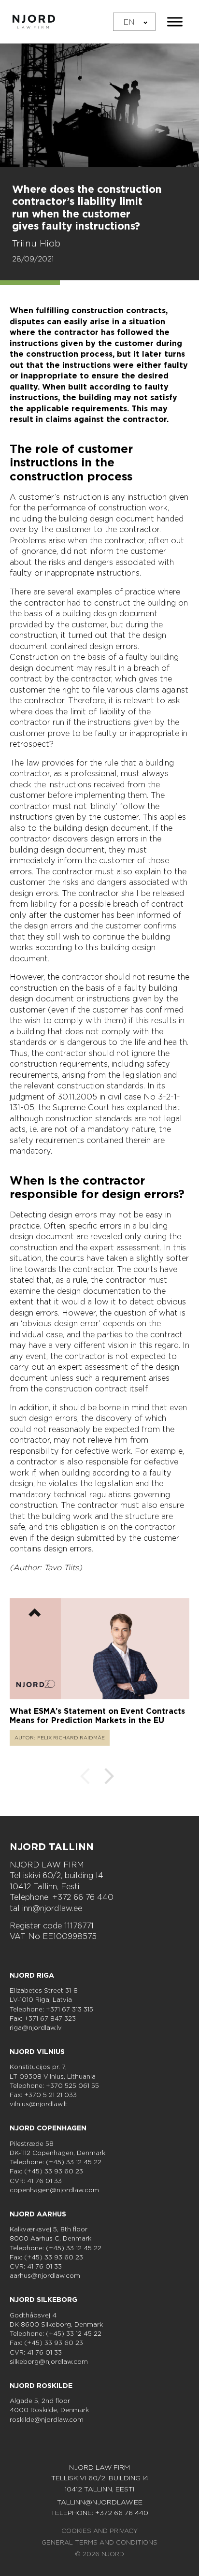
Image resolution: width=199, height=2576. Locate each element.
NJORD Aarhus (38, 2214)
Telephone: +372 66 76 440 (62, 1897)
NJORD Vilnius (37, 2052)
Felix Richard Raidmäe (71, 1737)
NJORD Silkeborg (43, 2300)
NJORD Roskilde (41, 2386)
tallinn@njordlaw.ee (46, 1908)
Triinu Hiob (36, 243)
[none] (134, 22)
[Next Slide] (109, 1778)
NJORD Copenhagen (48, 2128)
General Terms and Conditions (99, 2542)
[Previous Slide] (85, 1778)
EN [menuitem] (129, 22)
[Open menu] (175, 22)
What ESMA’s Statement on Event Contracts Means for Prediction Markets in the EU (97, 1716)
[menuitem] (134, 22)
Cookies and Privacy (99, 2531)
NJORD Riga (32, 1975)
